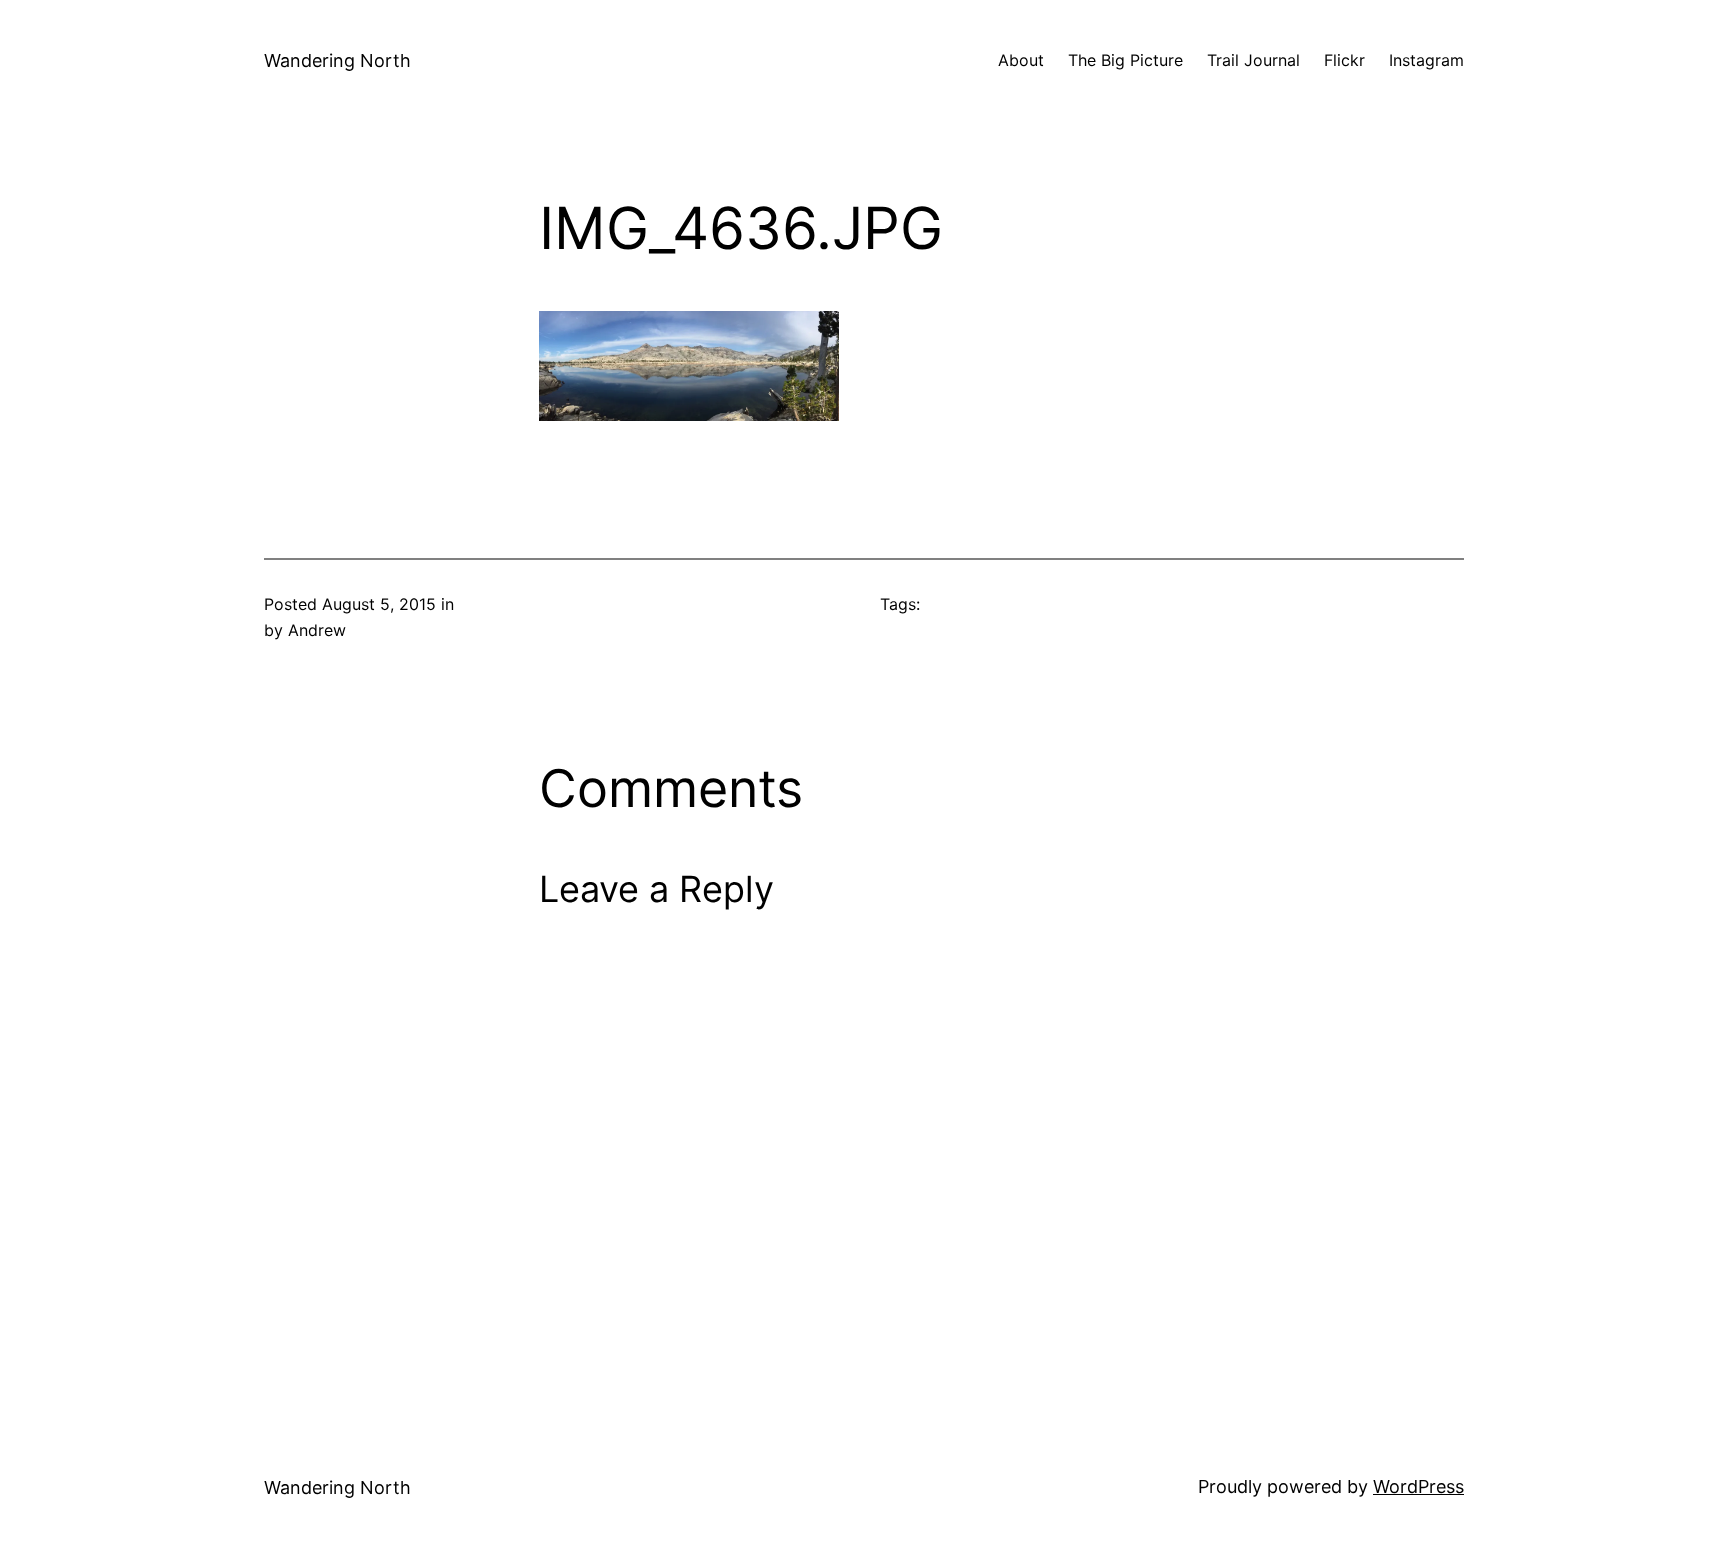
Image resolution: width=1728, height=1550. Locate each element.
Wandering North (337, 60)
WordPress (1418, 1486)
